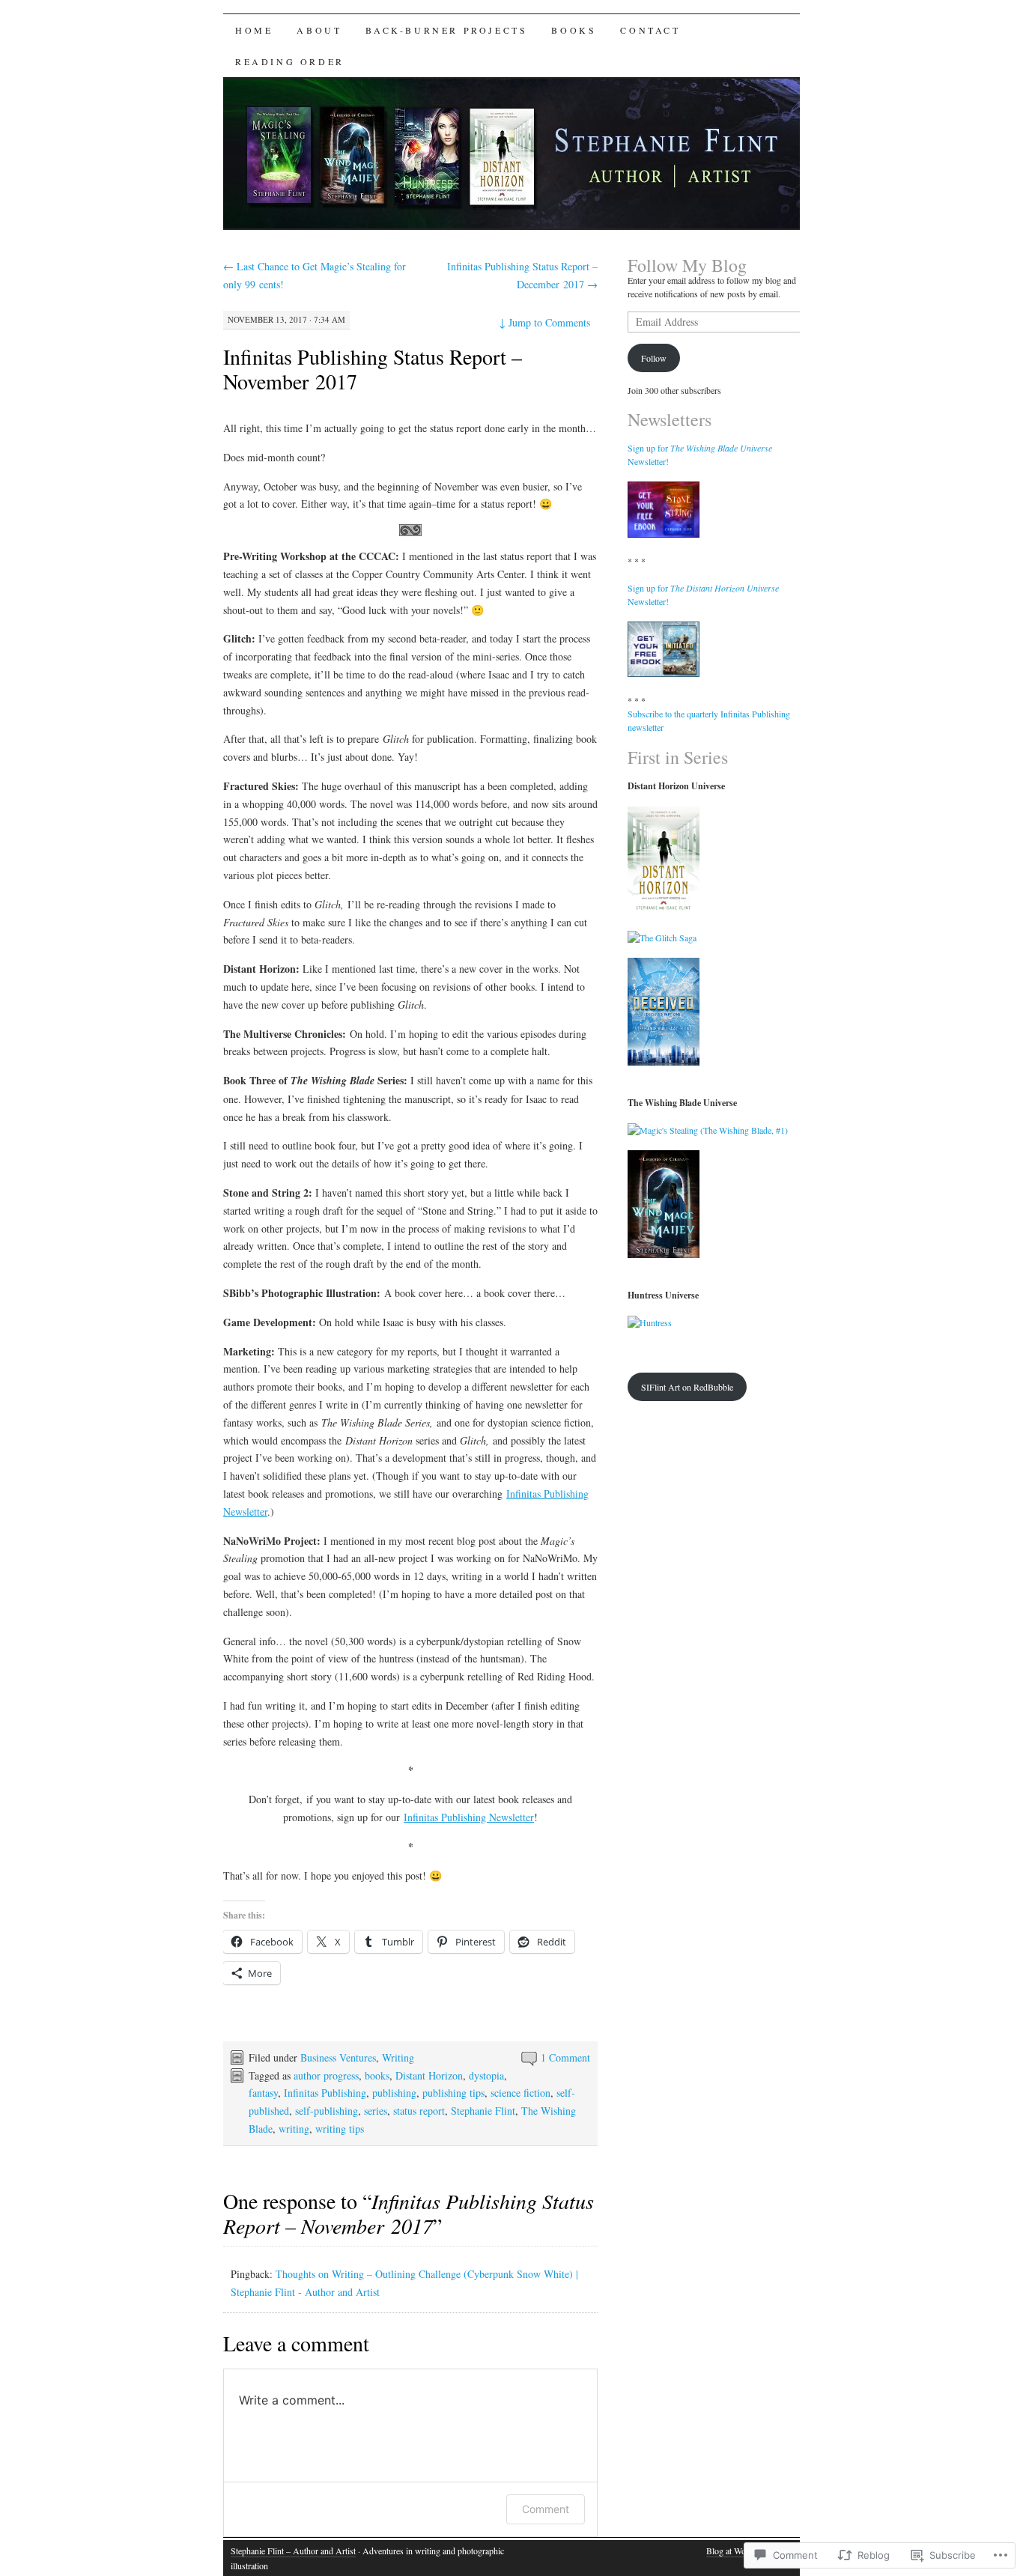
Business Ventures (338, 2057)
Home (254, 30)
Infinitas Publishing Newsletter (469, 1817)
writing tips (340, 2129)
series (376, 2111)
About (319, 30)
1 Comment (565, 2057)
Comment (546, 2509)
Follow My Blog (687, 265)
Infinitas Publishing (325, 2093)
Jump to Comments (544, 322)
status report (419, 2111)
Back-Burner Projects (446, 30)
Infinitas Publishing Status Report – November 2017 (373, 369)
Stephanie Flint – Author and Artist (293, 2551)
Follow (654, 358)
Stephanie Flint (483, 2111)
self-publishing (327, 2111)
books (377, 2075)
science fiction (520, 2093)
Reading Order (290, 61)
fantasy (263, 2093)
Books (574, 30)
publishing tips (453, 2093)
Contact (650, 30)
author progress (326, 2075)
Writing (398, 2057)
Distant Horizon (429, 2075)
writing (294, 2129)
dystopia (486, 2075)
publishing (394, 2093)
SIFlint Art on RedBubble (687, 1387)
